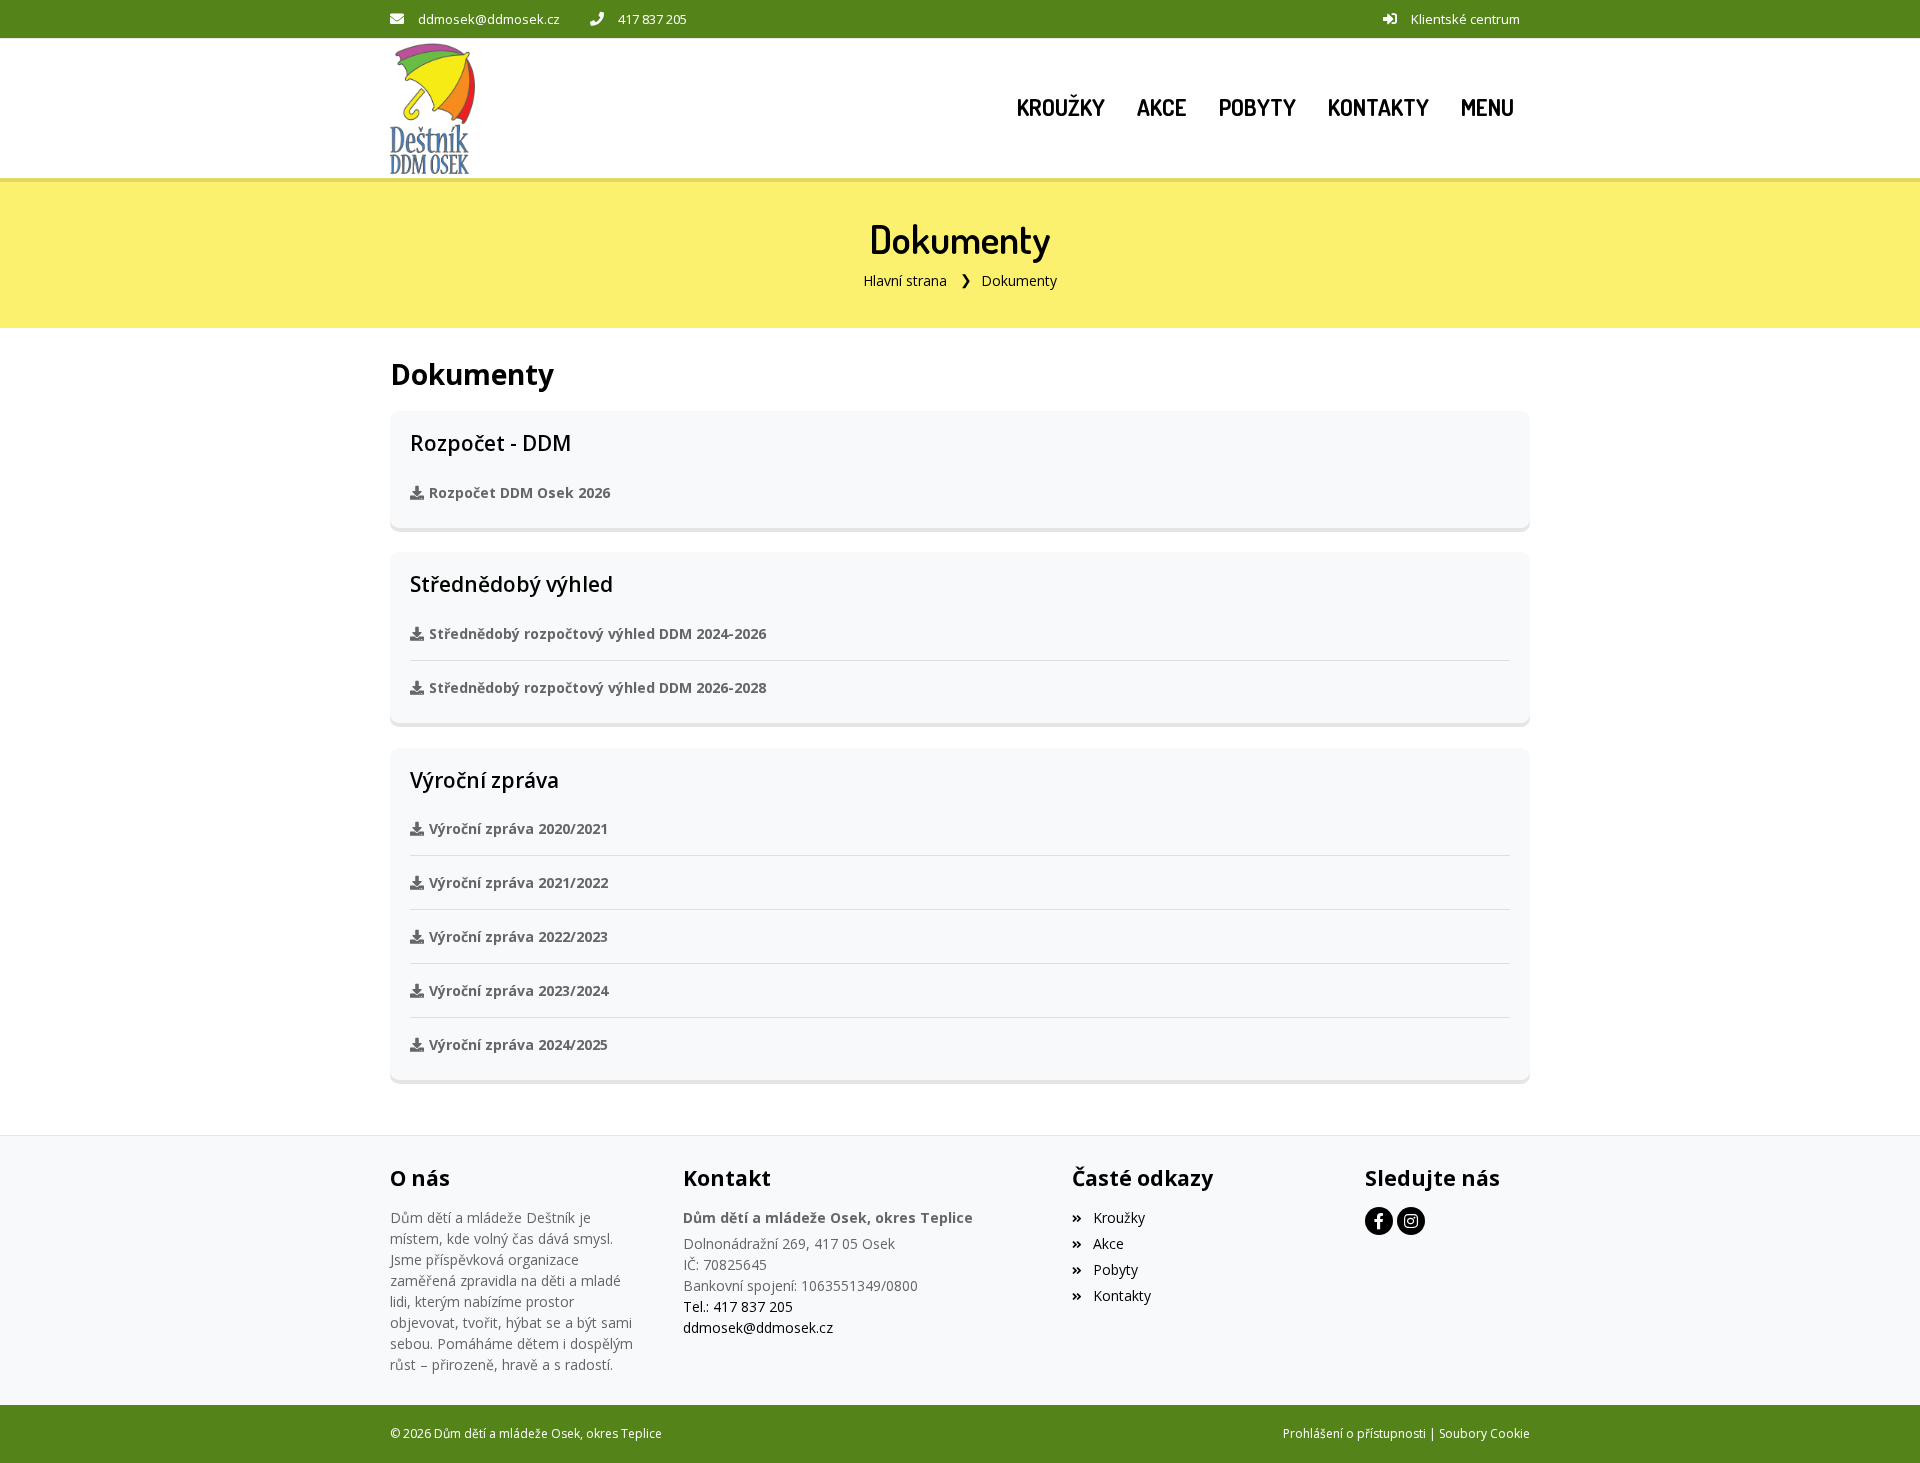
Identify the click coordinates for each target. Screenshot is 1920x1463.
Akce (1108, 1243)
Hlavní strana (905, 280)
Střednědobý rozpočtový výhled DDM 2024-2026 (597, 633)
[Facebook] (1379, 1221)
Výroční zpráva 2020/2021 (518, 828)
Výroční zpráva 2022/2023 (518, 936)
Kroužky (1118, 1217)
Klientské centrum (1465, 19)
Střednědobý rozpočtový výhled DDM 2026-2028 (597, 687)
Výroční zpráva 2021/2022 (518, 882)
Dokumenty (1019, 280)
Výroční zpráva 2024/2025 (518, 1044)
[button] (1487, 108)
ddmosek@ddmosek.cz (489, 19)
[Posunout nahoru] (1875, 1418)
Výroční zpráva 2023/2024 (518, 990)
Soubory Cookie (1484, 1433)
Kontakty (1121, 1295)
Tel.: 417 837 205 (738, 1306)
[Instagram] (1411, 1221)
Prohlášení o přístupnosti (1354, 1433)
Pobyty (1115, 1269)
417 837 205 (652, 19)
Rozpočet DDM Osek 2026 (519, 492)
